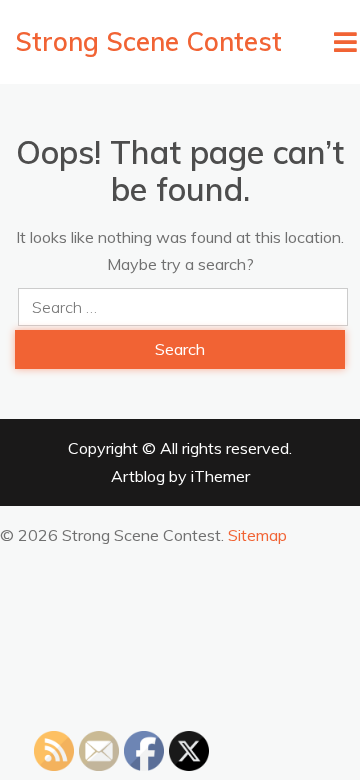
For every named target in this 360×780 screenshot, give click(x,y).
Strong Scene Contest (148, 41)
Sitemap (257, 535)
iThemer (220, 476)
